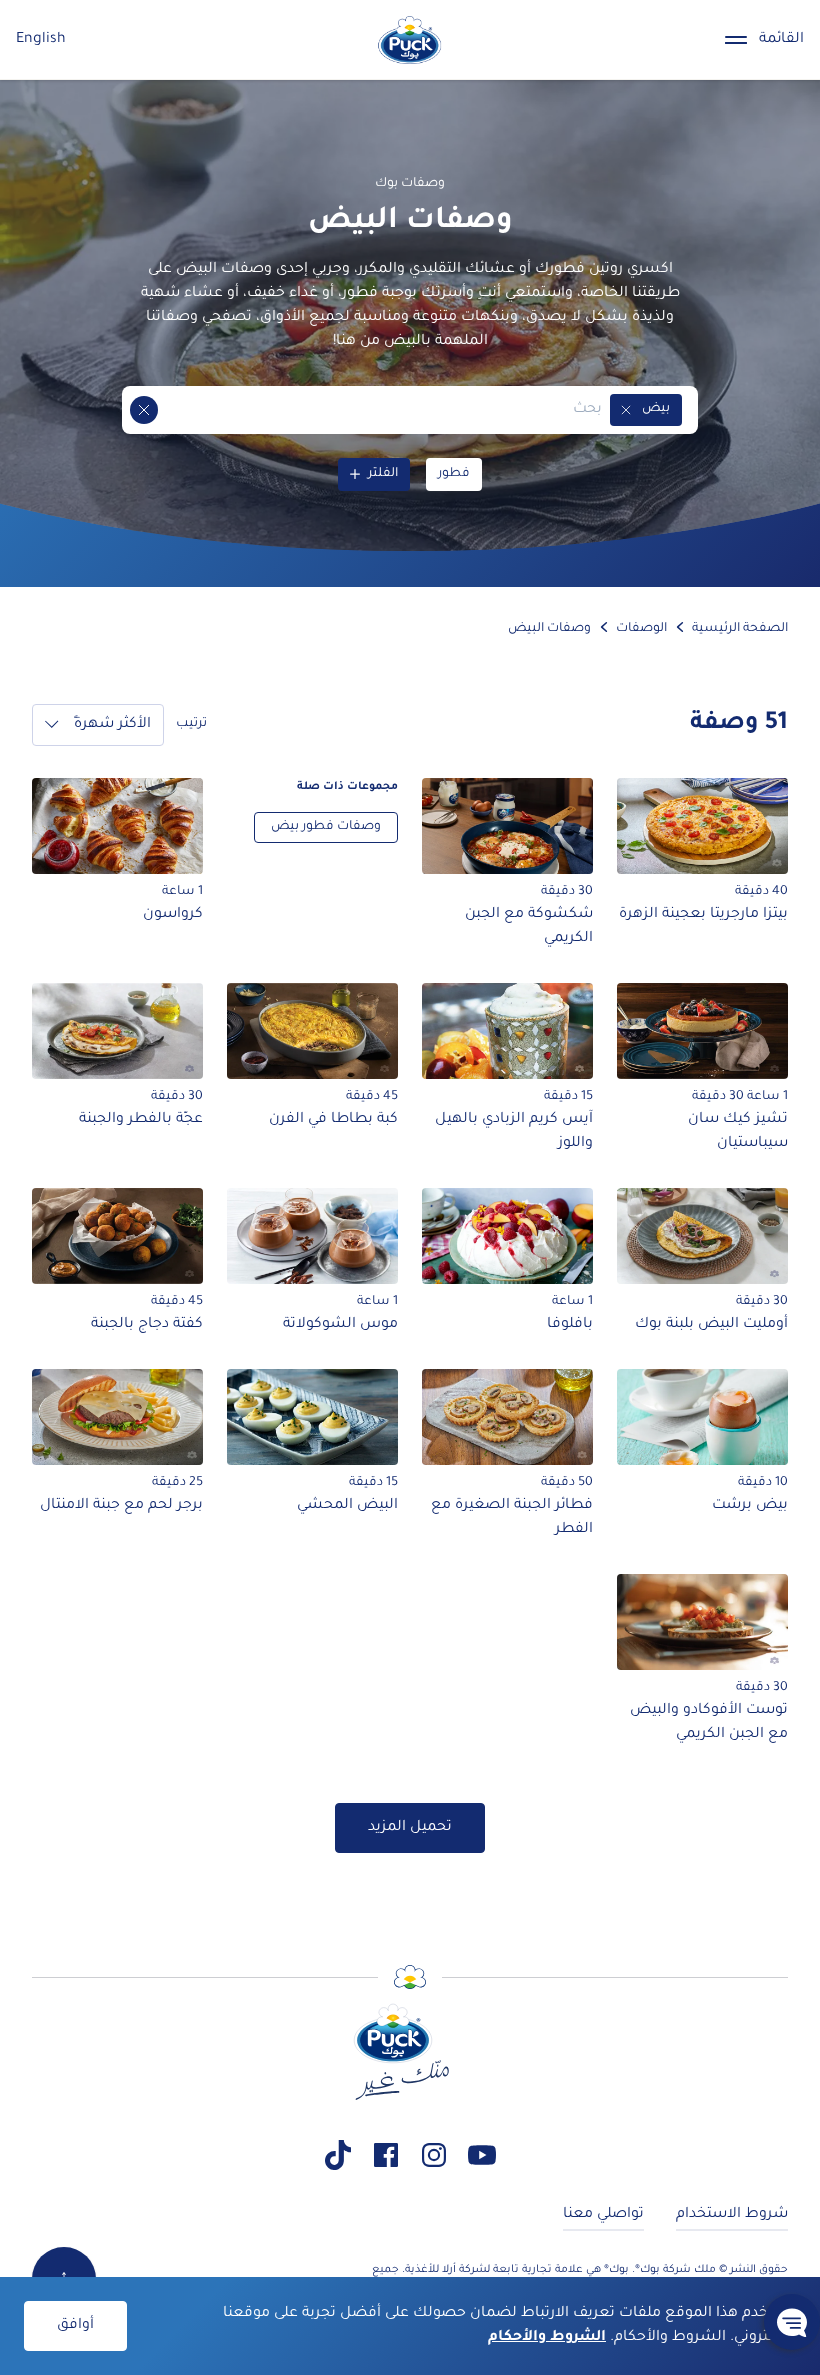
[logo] (410, 40)
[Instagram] (434, 2155)
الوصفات (641, 629)
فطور (454, 474)
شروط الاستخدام (732, 2215)
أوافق (75, 2326)
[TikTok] (338, 2155)
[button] (626, 410)
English (41, 40)
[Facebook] (386, 2155)
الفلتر (383, 474)
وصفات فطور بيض (326, 827)
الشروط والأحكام (547, 2338)
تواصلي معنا (603, 2215)
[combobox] (380, 410)
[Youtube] (482, 2155)
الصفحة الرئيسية (740, 629)
